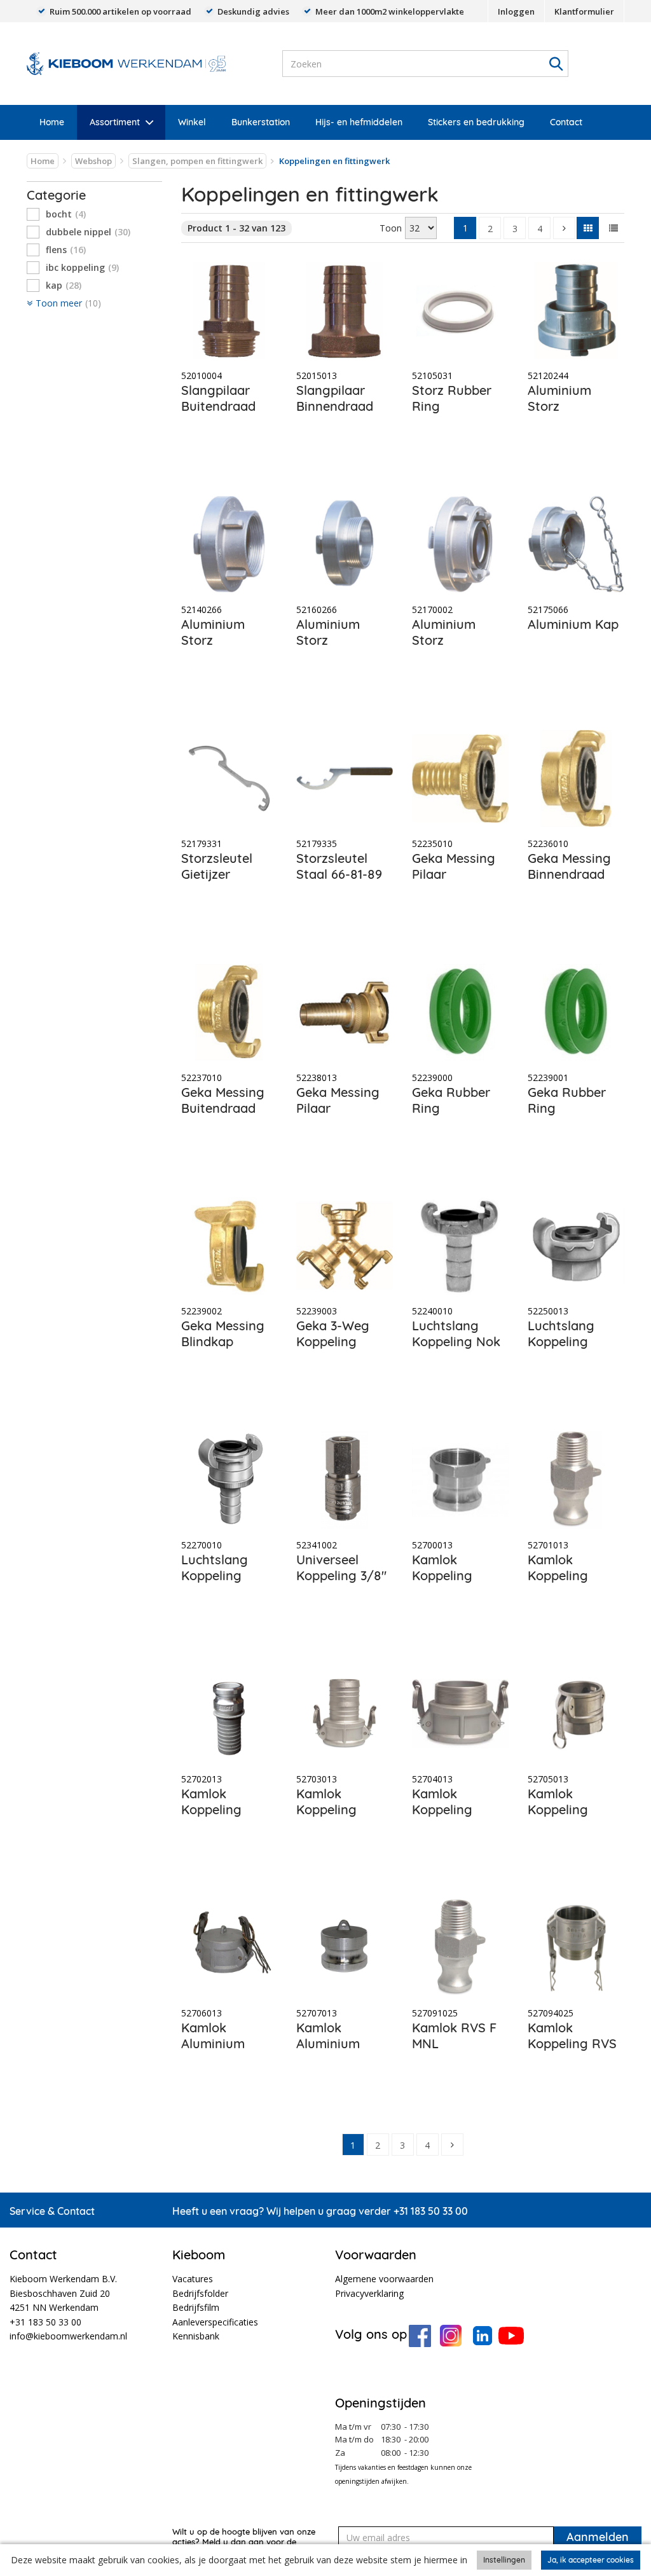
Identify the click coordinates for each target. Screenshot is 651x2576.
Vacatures (193, 2279)
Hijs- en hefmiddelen (359, 122)
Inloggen (516, 11)
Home (52, 122)
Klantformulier (584, 11)
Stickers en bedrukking (476, 122)
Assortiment (115, 122)
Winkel (192, 122)
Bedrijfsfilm (196, 2307)
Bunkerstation (261, 122)
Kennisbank (196, 2336)
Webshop (93, 161)
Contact (566, 122)
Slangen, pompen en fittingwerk (197, 161)
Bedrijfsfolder (200, 2293)
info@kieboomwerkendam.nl (68, 2336)
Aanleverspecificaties (215, 2322)
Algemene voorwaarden (384, 2279)
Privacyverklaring (369, 2293)
